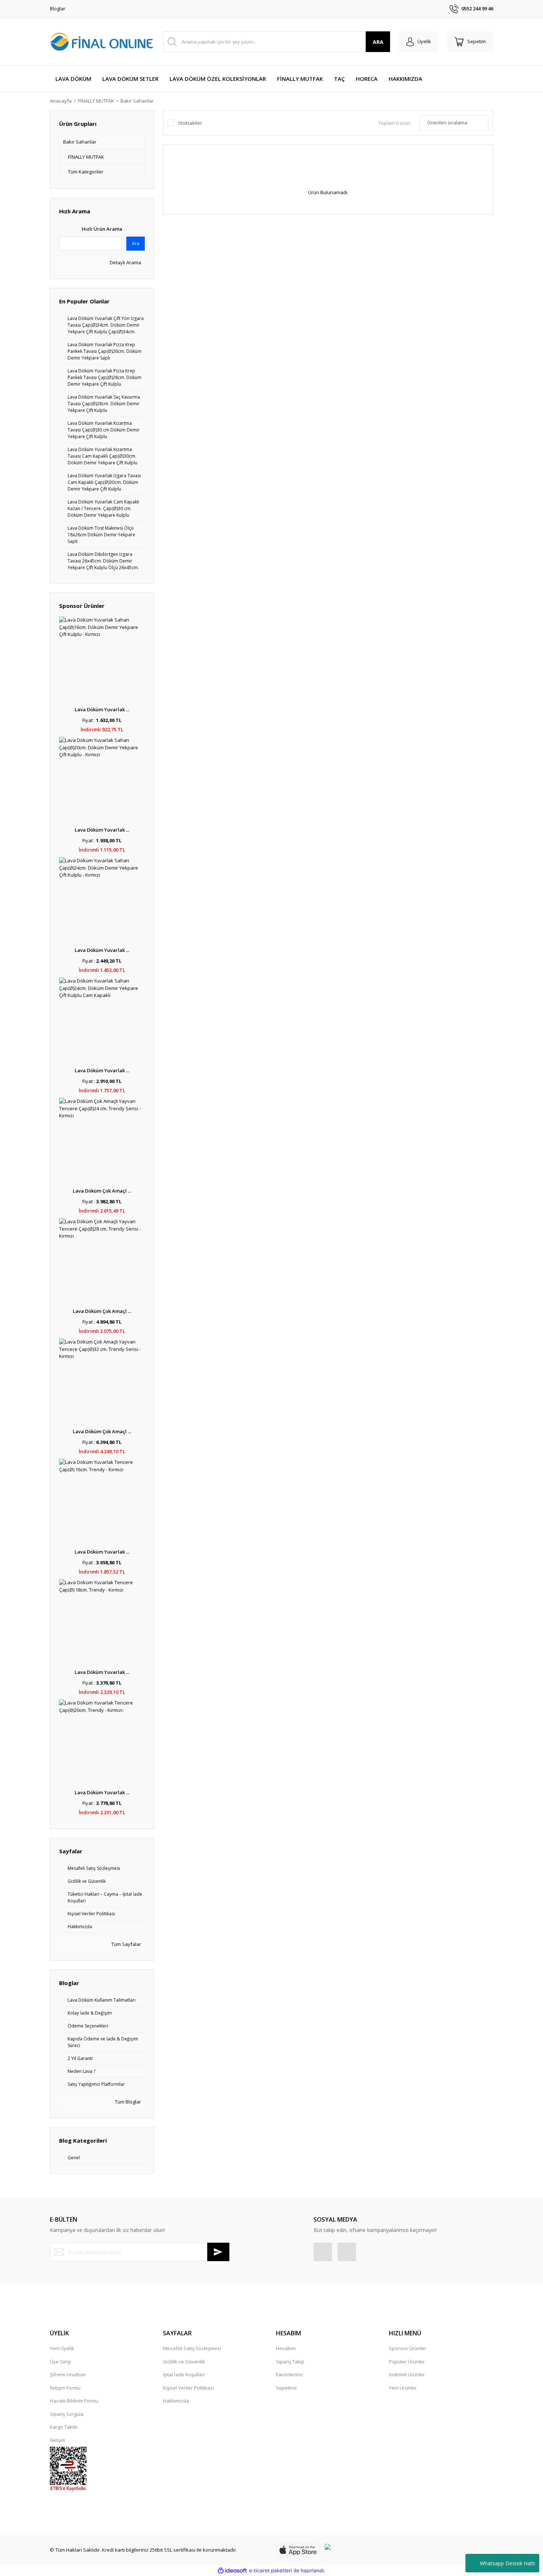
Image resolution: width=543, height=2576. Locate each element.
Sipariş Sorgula (67, 2414)
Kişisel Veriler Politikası (188, 2388)
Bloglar (58, 8)
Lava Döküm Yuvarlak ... (102, 709)
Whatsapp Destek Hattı (508, 2563)
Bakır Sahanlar (137, 101)
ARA (378, 42)
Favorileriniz (290, 2374)
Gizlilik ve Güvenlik (184, 2362)
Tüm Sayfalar (126, 1944)
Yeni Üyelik (62, 2348)
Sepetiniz (286, 2388)
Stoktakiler (190, 123)
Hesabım (286, 2348)
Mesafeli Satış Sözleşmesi (192, 2348)
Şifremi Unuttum (68, 2374)
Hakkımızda (176, 2401)
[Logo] (102, 42)
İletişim (58, 2440)
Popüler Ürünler (407, 2362)
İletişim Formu (65, 2388)
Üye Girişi (60, 2362)
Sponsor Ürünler (408, 2348)
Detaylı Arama (125, 262)
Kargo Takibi (64, 2427)
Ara (136, 243)
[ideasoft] (232, 2571)
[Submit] (218, 2252)
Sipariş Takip (290, 2362)
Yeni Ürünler (403, 2388)
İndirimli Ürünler (407, 2374)
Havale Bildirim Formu (74, 2401)
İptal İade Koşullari (184, 2374)
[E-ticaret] (271, 2571)
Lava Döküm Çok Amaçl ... (102, 1191)
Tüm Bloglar (127, 2102)
